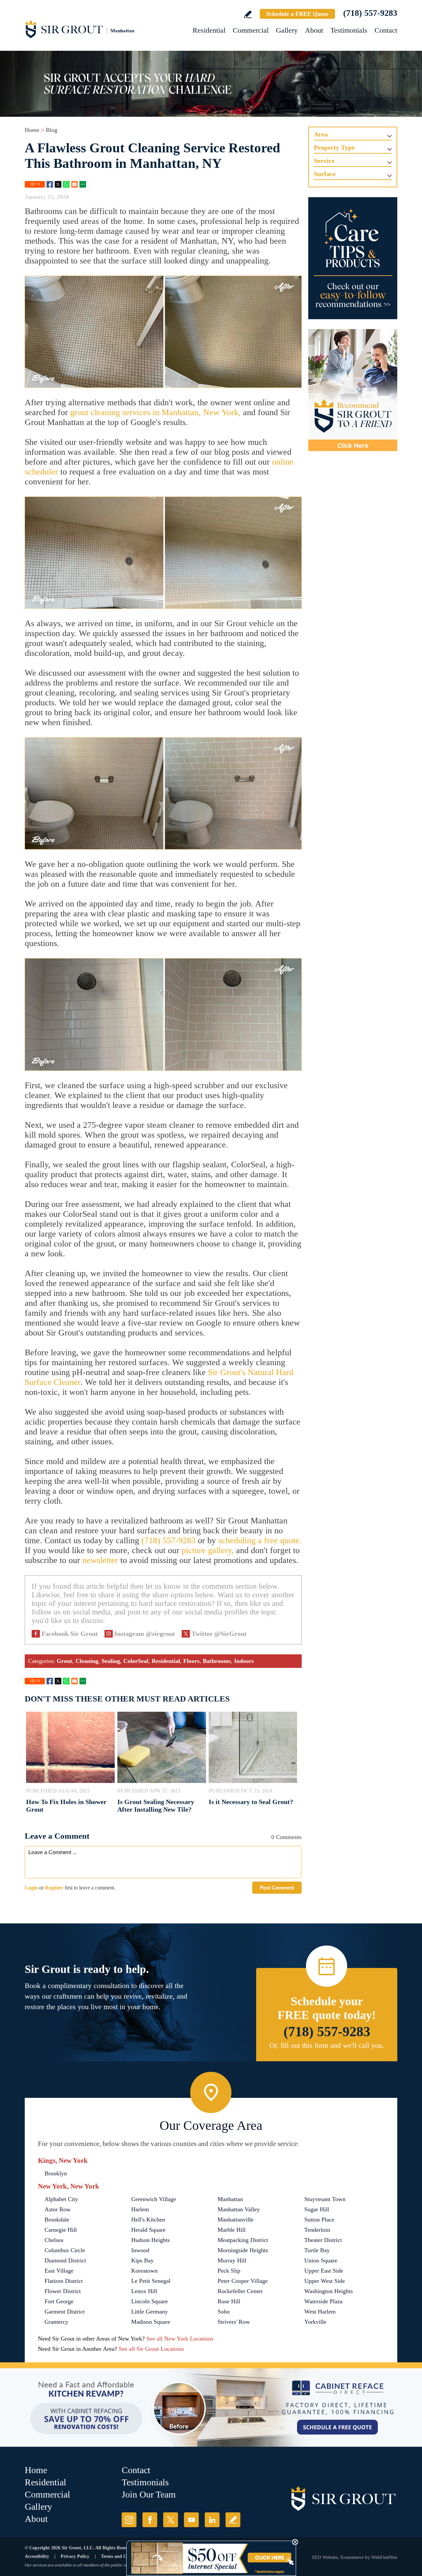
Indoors (244, 1661)
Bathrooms (217, 1661)
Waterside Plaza (323, 2301)
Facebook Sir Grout (70, 1634)
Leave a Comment (57, 1836)
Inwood (140, 2250)
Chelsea (54, 2240)
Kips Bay (142, 2260)
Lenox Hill (144, 2291)
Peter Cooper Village (243, 2281)
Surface (325, 174)
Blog (52, 130)
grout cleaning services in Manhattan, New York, (155, 412)
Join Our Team (149, 2494)
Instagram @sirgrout (145, 1634)
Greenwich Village (154, 2199)
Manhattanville (236, 2220)
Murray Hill (232, 2260)
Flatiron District (64, 2281)
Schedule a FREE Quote (297, 14)
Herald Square (148, 2230)
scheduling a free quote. (260, 1540)
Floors (191, 1661)
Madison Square (151, 2322)
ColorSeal (136, 1661)
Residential (209, 30)
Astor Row (58, 2209)
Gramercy (56, 2322)
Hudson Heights (151, 2240)
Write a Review (248, 14)
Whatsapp (66, 184)
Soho (224, 2312)
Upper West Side (325, 2281)
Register (54, 1888)
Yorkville (315, 2322)
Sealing (111, 1661)
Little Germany (150, 2312)
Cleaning (87, 1661)
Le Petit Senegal (151, 2281)
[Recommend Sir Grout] (353, 390)
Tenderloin (317, 2230)
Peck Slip (229, 2271)
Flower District (63, 2291)
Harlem (140, 2209)
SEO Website (325, 2557)
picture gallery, (208, 1550)
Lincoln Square (150, 2301)
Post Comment (277, 1888)
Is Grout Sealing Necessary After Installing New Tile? (156, 1806)
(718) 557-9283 (370, 13)
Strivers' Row (234, 2322)
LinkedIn (212, 2520)
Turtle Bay (317, 2250)
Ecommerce (352, 2557)
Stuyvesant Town (325, 2199)
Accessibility (37, 2556)
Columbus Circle (65, 2250)
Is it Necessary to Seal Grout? (251, 1802)
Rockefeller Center (240, 2291)
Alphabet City (61, 2199)
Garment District (65, 2312)
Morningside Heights (243, 2250)
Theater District (323, 2240)
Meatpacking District (243, 2240)
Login (31, 1888)
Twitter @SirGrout (219, 1634)
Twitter (58, 184)
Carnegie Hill (61, 2230)
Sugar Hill (317, 2209)
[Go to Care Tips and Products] (353, 258)
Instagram (129, 2520)
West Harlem (320, 2312)
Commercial (251, 30)
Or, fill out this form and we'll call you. (327, 2045)
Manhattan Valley (239, 2209)
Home (32, 130)
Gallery (287, 30)
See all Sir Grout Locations (151, 2349)
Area (321, 134)
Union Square (321, 2260)
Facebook (50, 184)
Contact (386, 30)
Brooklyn (56, 2173)
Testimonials (349, 30)
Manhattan (230, 2199)
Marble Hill (232, 2230)
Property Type (334, 147)
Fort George (59, 2301)
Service (324, 161)
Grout (64, 1661)
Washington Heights (329, 2291)
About (314, 30)
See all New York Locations (180, 2339)
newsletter (100, 1560)
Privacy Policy (75, 2556)
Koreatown (144, 2271)
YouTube (191, 2520)
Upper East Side (324, 2271)
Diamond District (65, 2260)
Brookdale (57, 2220)
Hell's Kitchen (148, 2220)
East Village (59, 2271)
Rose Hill (229, 2301)
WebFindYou (384, 2557)
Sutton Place (319, 2220)
